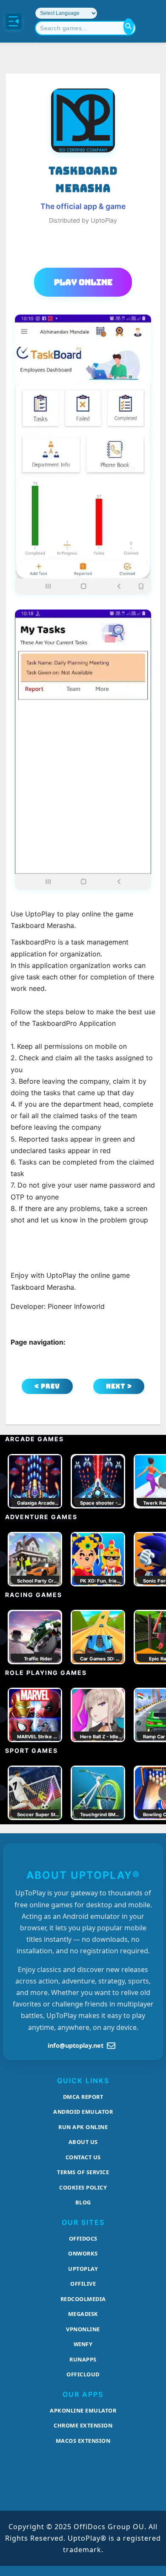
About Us (83, 2142)
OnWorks (83, 2253)
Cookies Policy (83, 2187)
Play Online (83, 282)
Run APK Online (83, 2127)
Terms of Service (83, 2172)
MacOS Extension (83, 2441)
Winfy (83, 2344)
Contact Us (83, 2157)
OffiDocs (83, 2238)
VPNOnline (83, 2329)
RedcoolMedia (83, 2299)
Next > (119, 1386)
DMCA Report (83, 2097)
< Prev (47, 1386)
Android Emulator (83, 2112)
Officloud (83, 2374)
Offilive (83, 2284)
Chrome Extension (83, 2425)
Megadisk (83, 2314)
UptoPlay (83, 2269)
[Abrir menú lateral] (14, 21)
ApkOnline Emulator (83, 2410)
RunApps (83, 2359)
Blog (83, 2202)
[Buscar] (129, 26)
